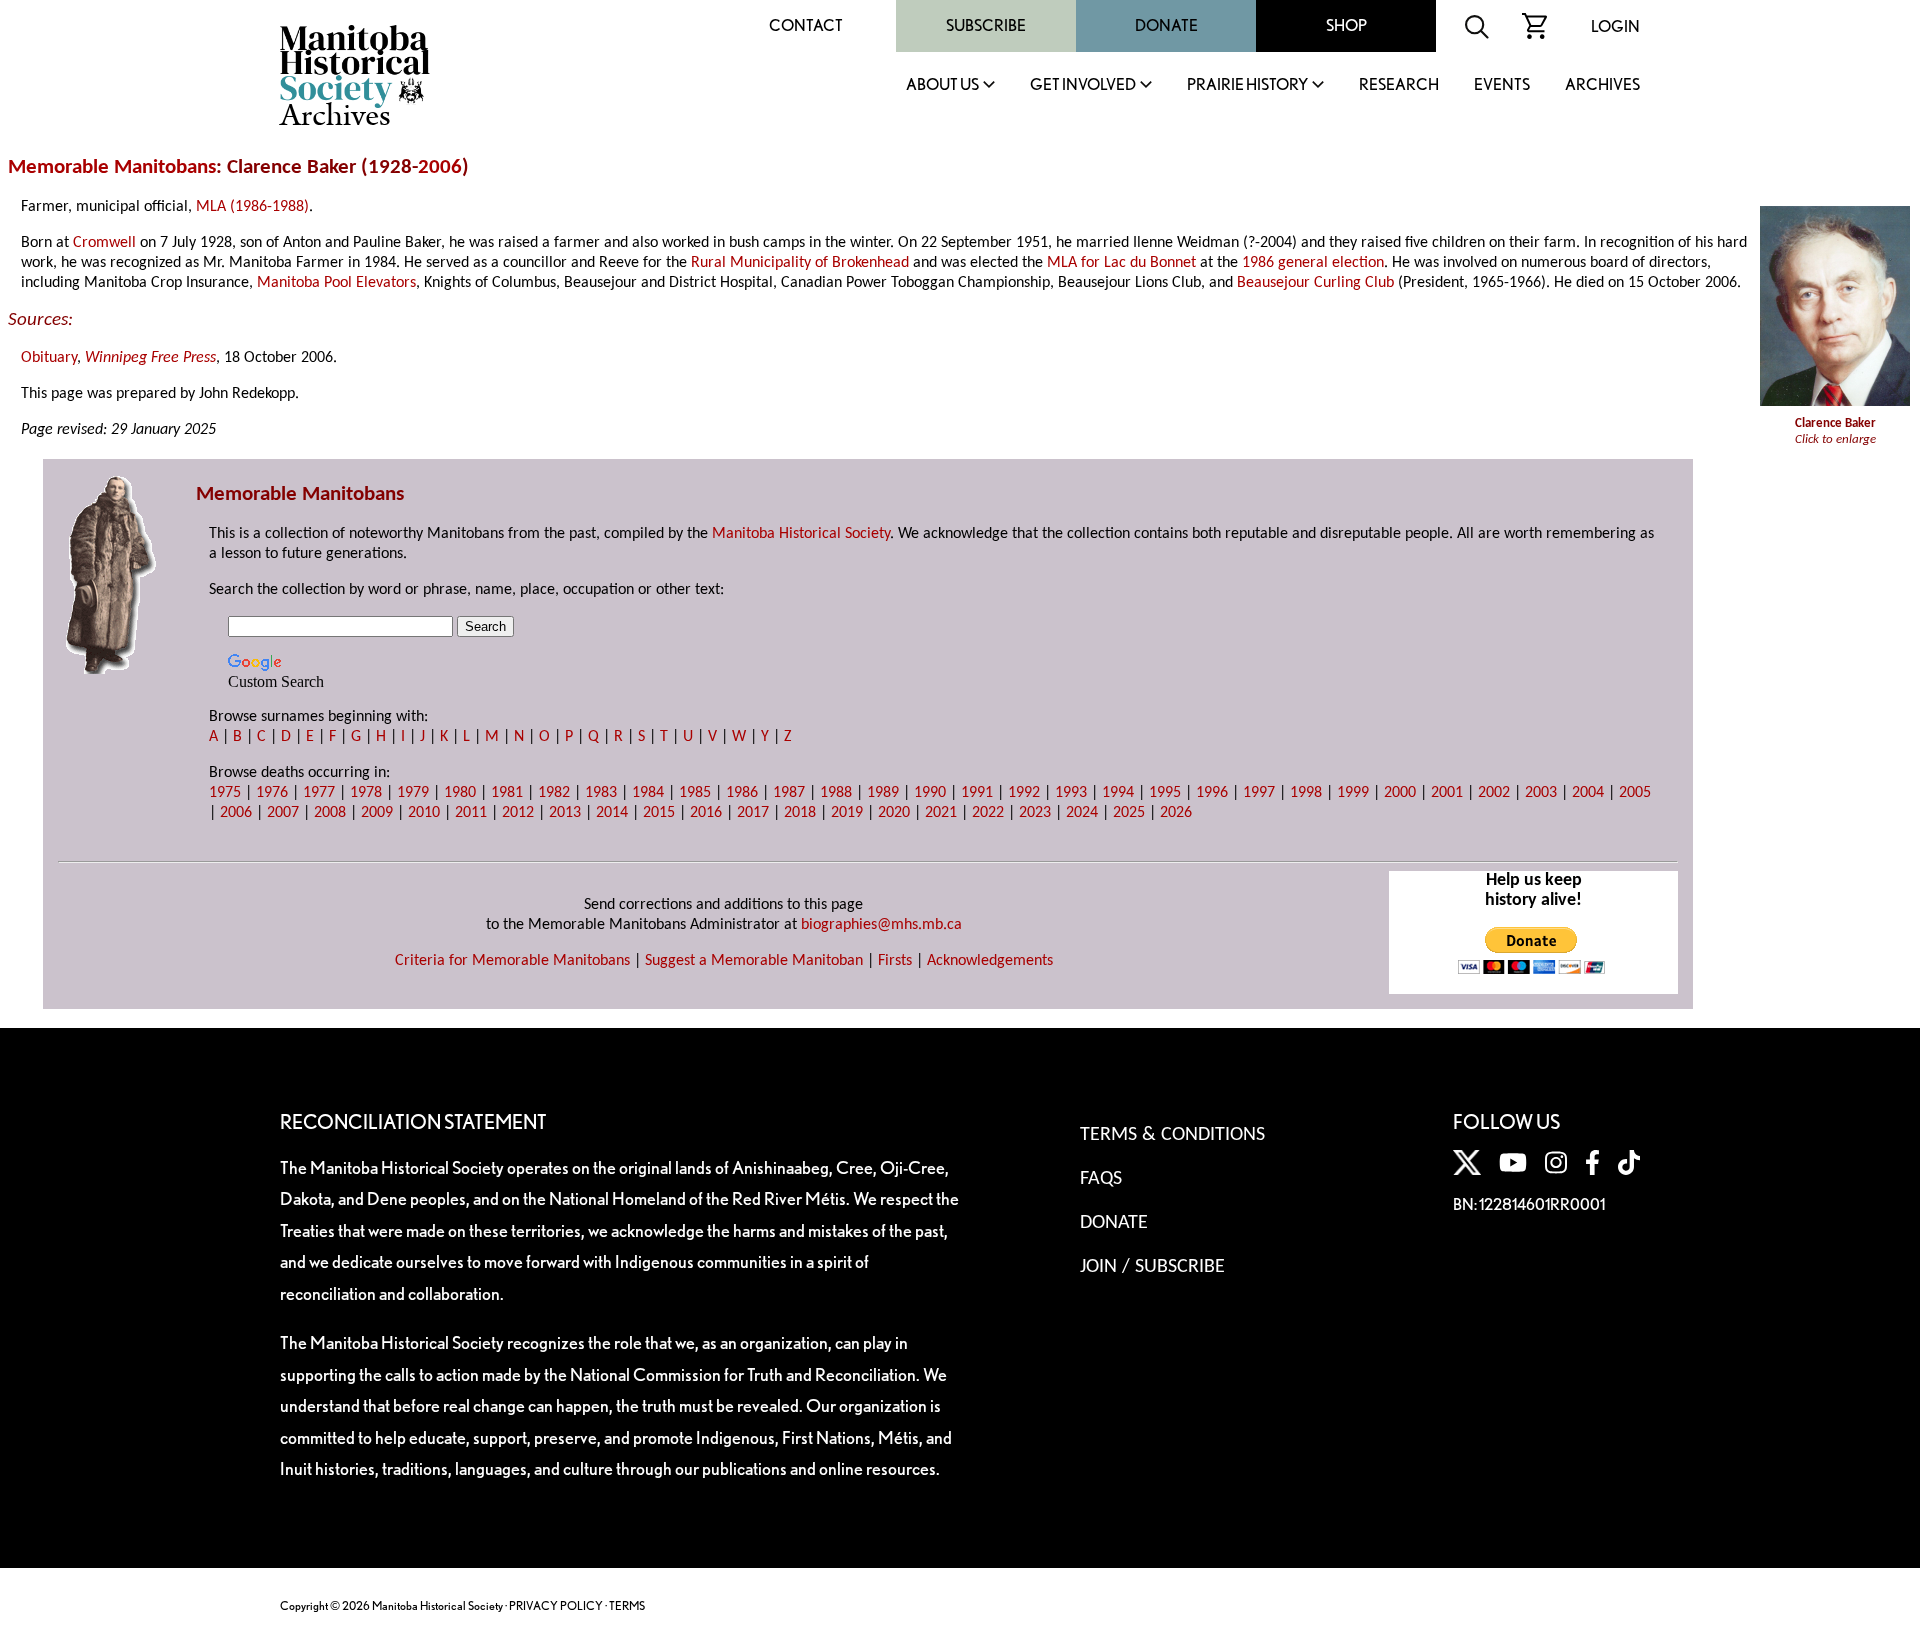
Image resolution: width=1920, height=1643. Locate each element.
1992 (1024, 793)
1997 (1259, 793)
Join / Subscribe (1152, 1267)
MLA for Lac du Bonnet (1121, 263)
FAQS (1101, 1179)
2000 (1400, 793)
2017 (753, 813)
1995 (1165, 793)
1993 (1071, 793)
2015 (659, 813)
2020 (894, 813)
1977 (319, 793)
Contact (806, 25)
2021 (941, 813)
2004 (1588, 793)
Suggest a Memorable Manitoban (754, 961)
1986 (742, 793)
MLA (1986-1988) (252, 207)
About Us (942, 85)
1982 (554, 793)
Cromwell (104, 243)
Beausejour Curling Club (1315, 283)
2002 (1494, 793)
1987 (789, 793)
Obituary (49, 358)
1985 (695, 793)
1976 (272, 793)
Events (1502, 85)
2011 (471, 813)
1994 (1118, 793)
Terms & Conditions (1172, 1135)
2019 (847, 813)
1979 (413, 793)
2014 (612, 813)
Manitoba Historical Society (801, 534)
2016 (706, 813)
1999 (1353, 793)
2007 (283, 813)
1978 (366, 793)
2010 (424, 813)
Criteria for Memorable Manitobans (512, 961)
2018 (800, 813)
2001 (1447, 793)
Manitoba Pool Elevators (336, 283)
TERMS (627, 1605)
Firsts (895, 961)
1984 (648, 793)
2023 (1035, 813)
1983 (601, 793)
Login (1615, 26)
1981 (507, 793)
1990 (930, 793)
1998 (1306, 793)
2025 (1129, 813)
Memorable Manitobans (112, 167)
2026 (1176, 813)
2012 (518, 813)
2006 (440, 167)
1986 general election (1313, 263)
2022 (988, 813)
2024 (1082, 813)
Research (1399, 85)
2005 (1635, 793)
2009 (377, 813)
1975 (225, 793)
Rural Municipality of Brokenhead (800, 263)
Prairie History (1247, 85)
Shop (1346, 25)
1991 (977, 793)
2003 (1541, 793)
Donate (1166, 25)
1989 (883, 793)
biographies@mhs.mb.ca (881, 925)
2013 (565, 813)
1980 (460, 793)
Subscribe (986, 25)
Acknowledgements (990, 961)
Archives (1602, 85)
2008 (330, 813)
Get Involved (1083, 85)
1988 (836, 793)
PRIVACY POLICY (556, 1605)
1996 (1212, 793)
